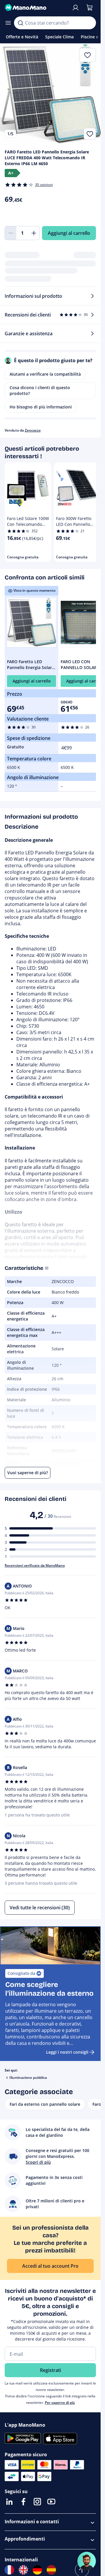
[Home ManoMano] (36, 8)
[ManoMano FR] (9, 2570)
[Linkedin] (9, 2502)
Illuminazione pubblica (28, 2078)
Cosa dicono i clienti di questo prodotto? (40, 390)
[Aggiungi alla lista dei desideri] (90, 134)
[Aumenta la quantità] (34, 233)
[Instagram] (37, 2502)
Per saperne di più (60, 2403)
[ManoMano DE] (37, 2570)
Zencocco (33, 430)
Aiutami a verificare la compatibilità (45, 374)
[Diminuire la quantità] (10, 233)
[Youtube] (51, 2502)
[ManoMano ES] (51, 2570)
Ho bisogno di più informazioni (41, 407)
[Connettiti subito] (76, 8)
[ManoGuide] (87, 2561)
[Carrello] (90, 8)
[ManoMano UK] (23, 2570)
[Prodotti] (8, 23)
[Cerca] (20, 23)
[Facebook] (23, 2502)
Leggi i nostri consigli (67, 2052)
